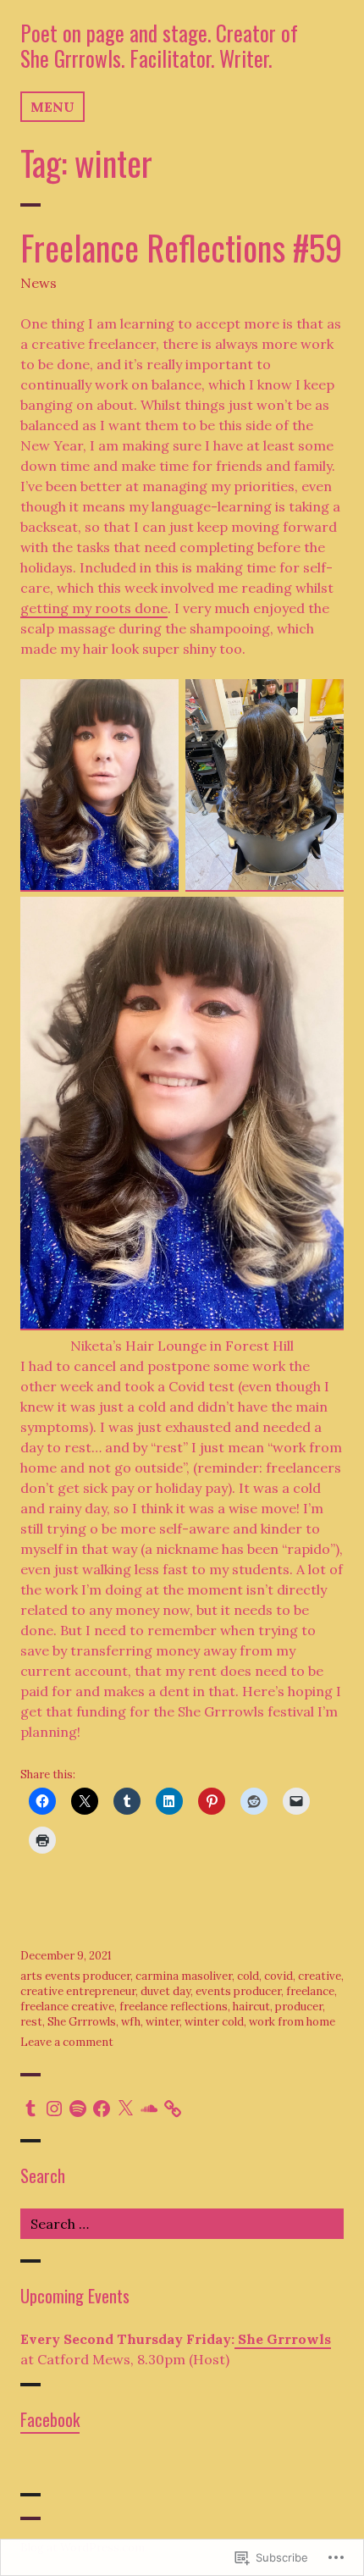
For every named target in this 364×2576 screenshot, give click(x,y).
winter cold (214, 2022)
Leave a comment (67, 2042)
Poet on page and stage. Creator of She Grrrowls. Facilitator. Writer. (159, 45)
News (39, 283)
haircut (251, 2007)
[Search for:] (182, 2224)
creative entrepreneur (78, 1991)
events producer (238, 1991)
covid (279, 1976)
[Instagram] (54, 2109)
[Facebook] (102, 2109)
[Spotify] (78, 2109)
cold (248, 1976)
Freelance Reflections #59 (181, 247)
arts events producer (75, 1976)
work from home (292, 2022)
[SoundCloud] (149, 2109)
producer (299, 2007)
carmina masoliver (184, 1976)
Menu (52, 107)
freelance (310, 1991)
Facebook (50, 2419)
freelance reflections (174, 2007)
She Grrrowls (82, 2022)
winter (163, 2022)
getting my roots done (94, 608)
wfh (131, 2022)
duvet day (165, 1991)
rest (31, 2022)
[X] (125, 2109)
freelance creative (67, 2007)
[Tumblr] (30, 2109)
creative (320, 1976)
